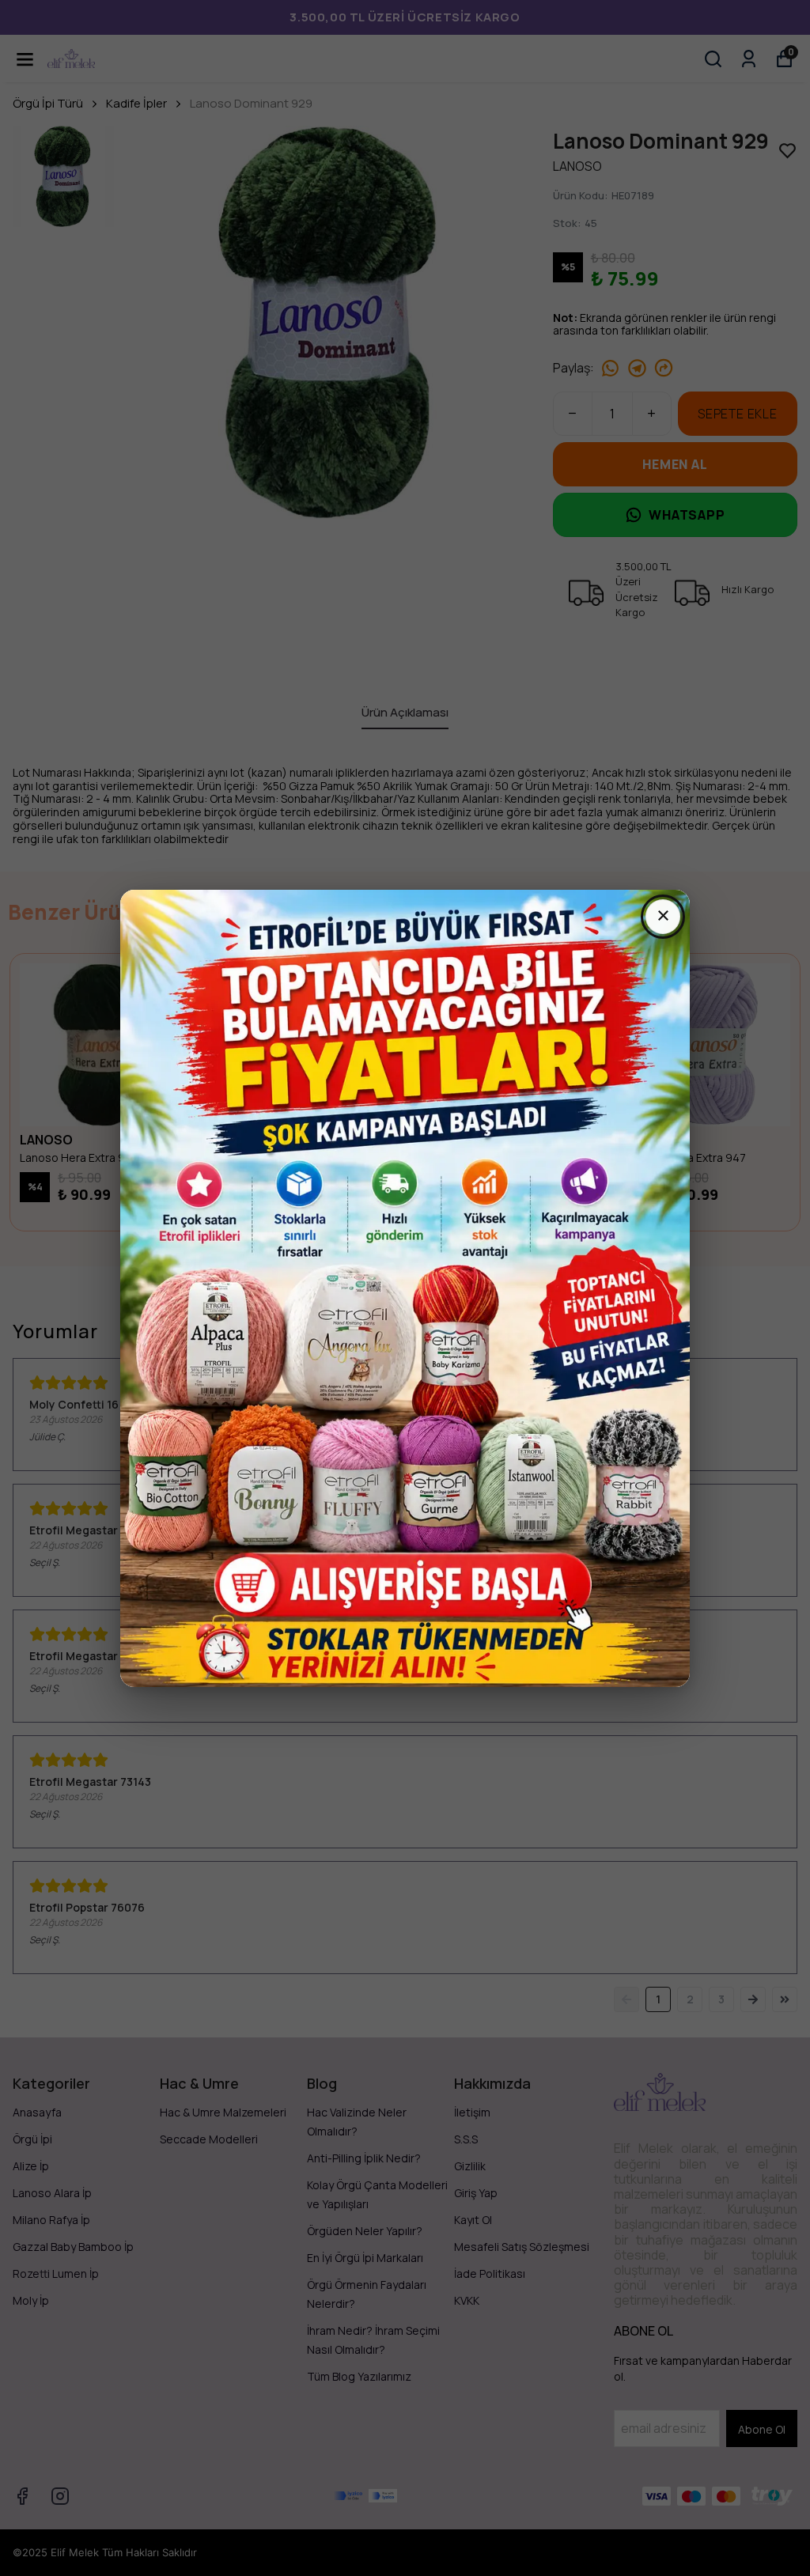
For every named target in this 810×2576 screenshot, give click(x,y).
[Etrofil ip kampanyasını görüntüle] (405, 1288)
